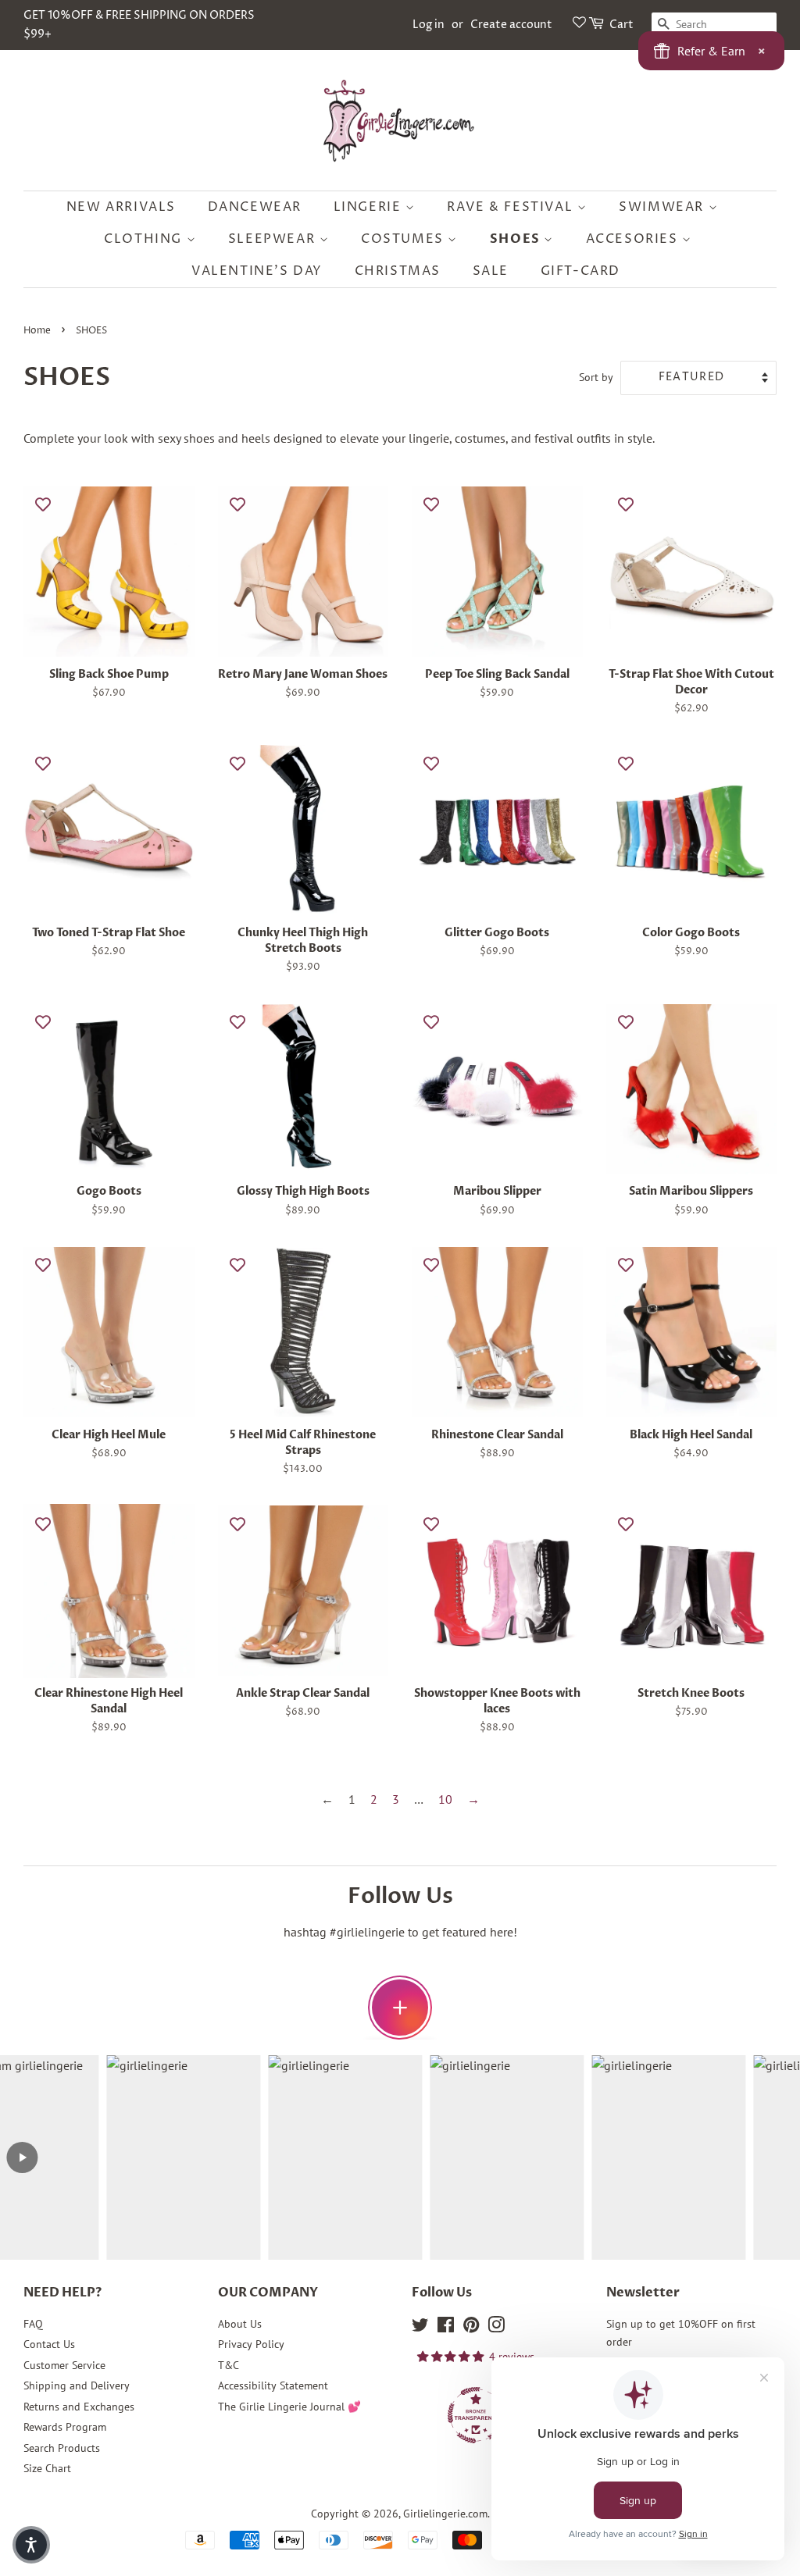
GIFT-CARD (580, 271)
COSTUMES (404, 239)
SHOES (517, 239)
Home (37, 331)
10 (445, 1799)
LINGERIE (370, 207)
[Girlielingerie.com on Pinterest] (471, 2328)
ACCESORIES (634, 239)
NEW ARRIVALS (121, 207)
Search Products (62, 2448)
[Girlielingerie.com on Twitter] (420, 2328)
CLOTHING (145, 239)
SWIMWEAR (663, 207)
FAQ (33, 2324)
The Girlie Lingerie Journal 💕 (289, 2407)
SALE (491, 271)
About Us (240, 2324)
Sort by (596, 377)
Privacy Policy (251, 2344)
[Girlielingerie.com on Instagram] (496, 2328)
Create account (511, 25)
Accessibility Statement (273, 2385)
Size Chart (47, 2468)
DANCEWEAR (255, 207)
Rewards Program (65, 2427)
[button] (31, 2545)
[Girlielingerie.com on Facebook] (446, 2328)
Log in (429, 25)
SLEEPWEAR (274, 239)
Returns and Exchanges (79, 2407)
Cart (621, 25)
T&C (229, 2365)
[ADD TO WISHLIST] (43, 504)
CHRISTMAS (398, 271)
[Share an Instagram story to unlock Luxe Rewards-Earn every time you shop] (400, 2008)
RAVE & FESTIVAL (512, 207)
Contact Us (49, 2344)
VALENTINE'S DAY (257, 271)
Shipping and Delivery (77, 2385)
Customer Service (64, 2365)
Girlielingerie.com (445, 2514)
